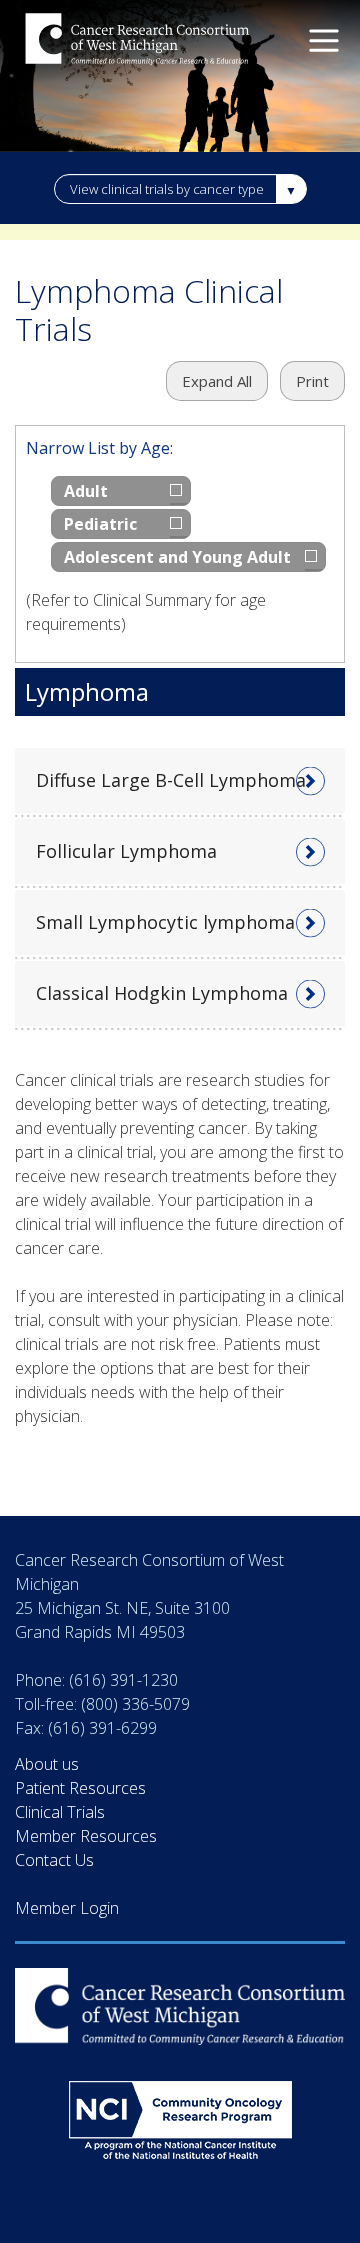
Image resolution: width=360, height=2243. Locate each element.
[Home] (137, 41)
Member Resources (86, 1836)
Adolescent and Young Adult (177, 557)
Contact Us (54, 1860)
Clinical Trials (60, 1812)
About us (47, 1764)
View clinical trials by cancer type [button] (167, 189)
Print (312, 381)
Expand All (217, 381)
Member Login (67, 1908)
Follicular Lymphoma (126, 851)
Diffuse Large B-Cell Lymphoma (171, 780)
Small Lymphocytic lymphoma (165, 922)
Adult (86, 491)
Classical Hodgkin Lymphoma (162, 993)
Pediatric (100, 524)
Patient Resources (80, 1788)
